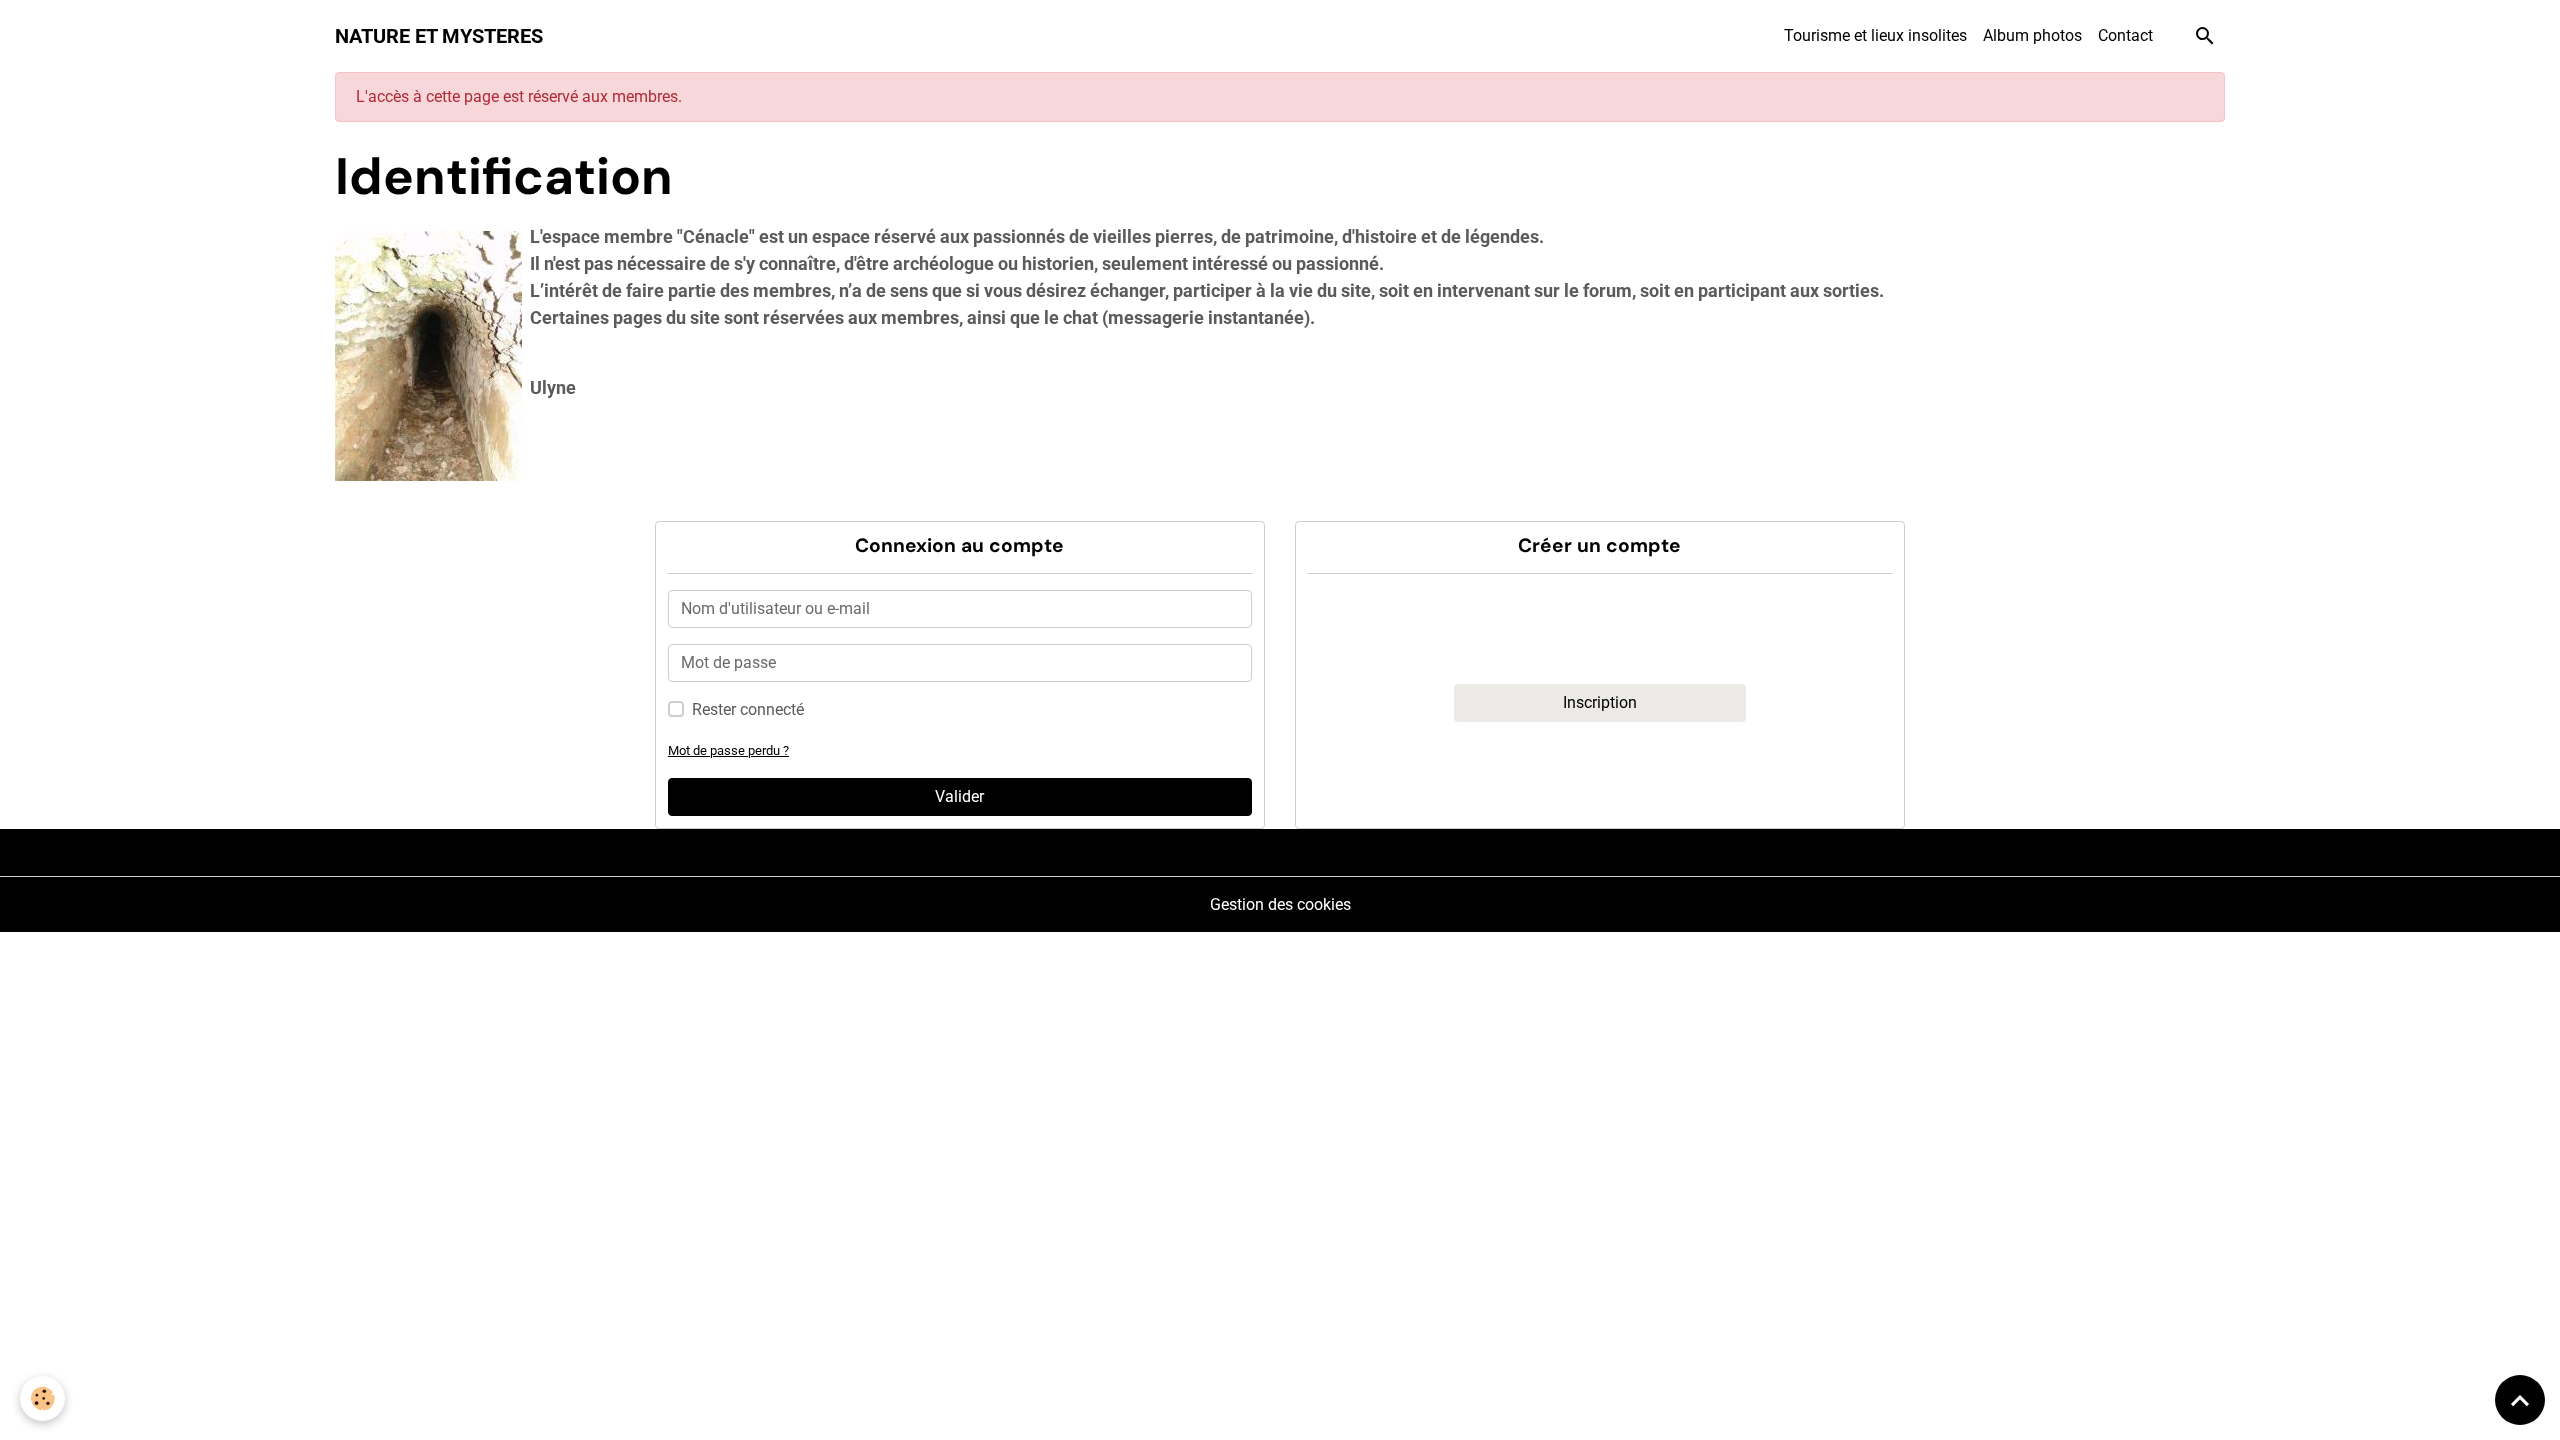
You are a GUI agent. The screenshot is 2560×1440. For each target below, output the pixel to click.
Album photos (2032, 35)
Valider (959, 796)
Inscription (1600, 702)
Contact (2125, 35)
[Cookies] (42, 1398)
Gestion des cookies (1280, 904)
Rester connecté (748, 709)
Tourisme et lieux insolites (1875, 35)
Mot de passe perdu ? (728, 750)
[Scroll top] (2520, 1400)
